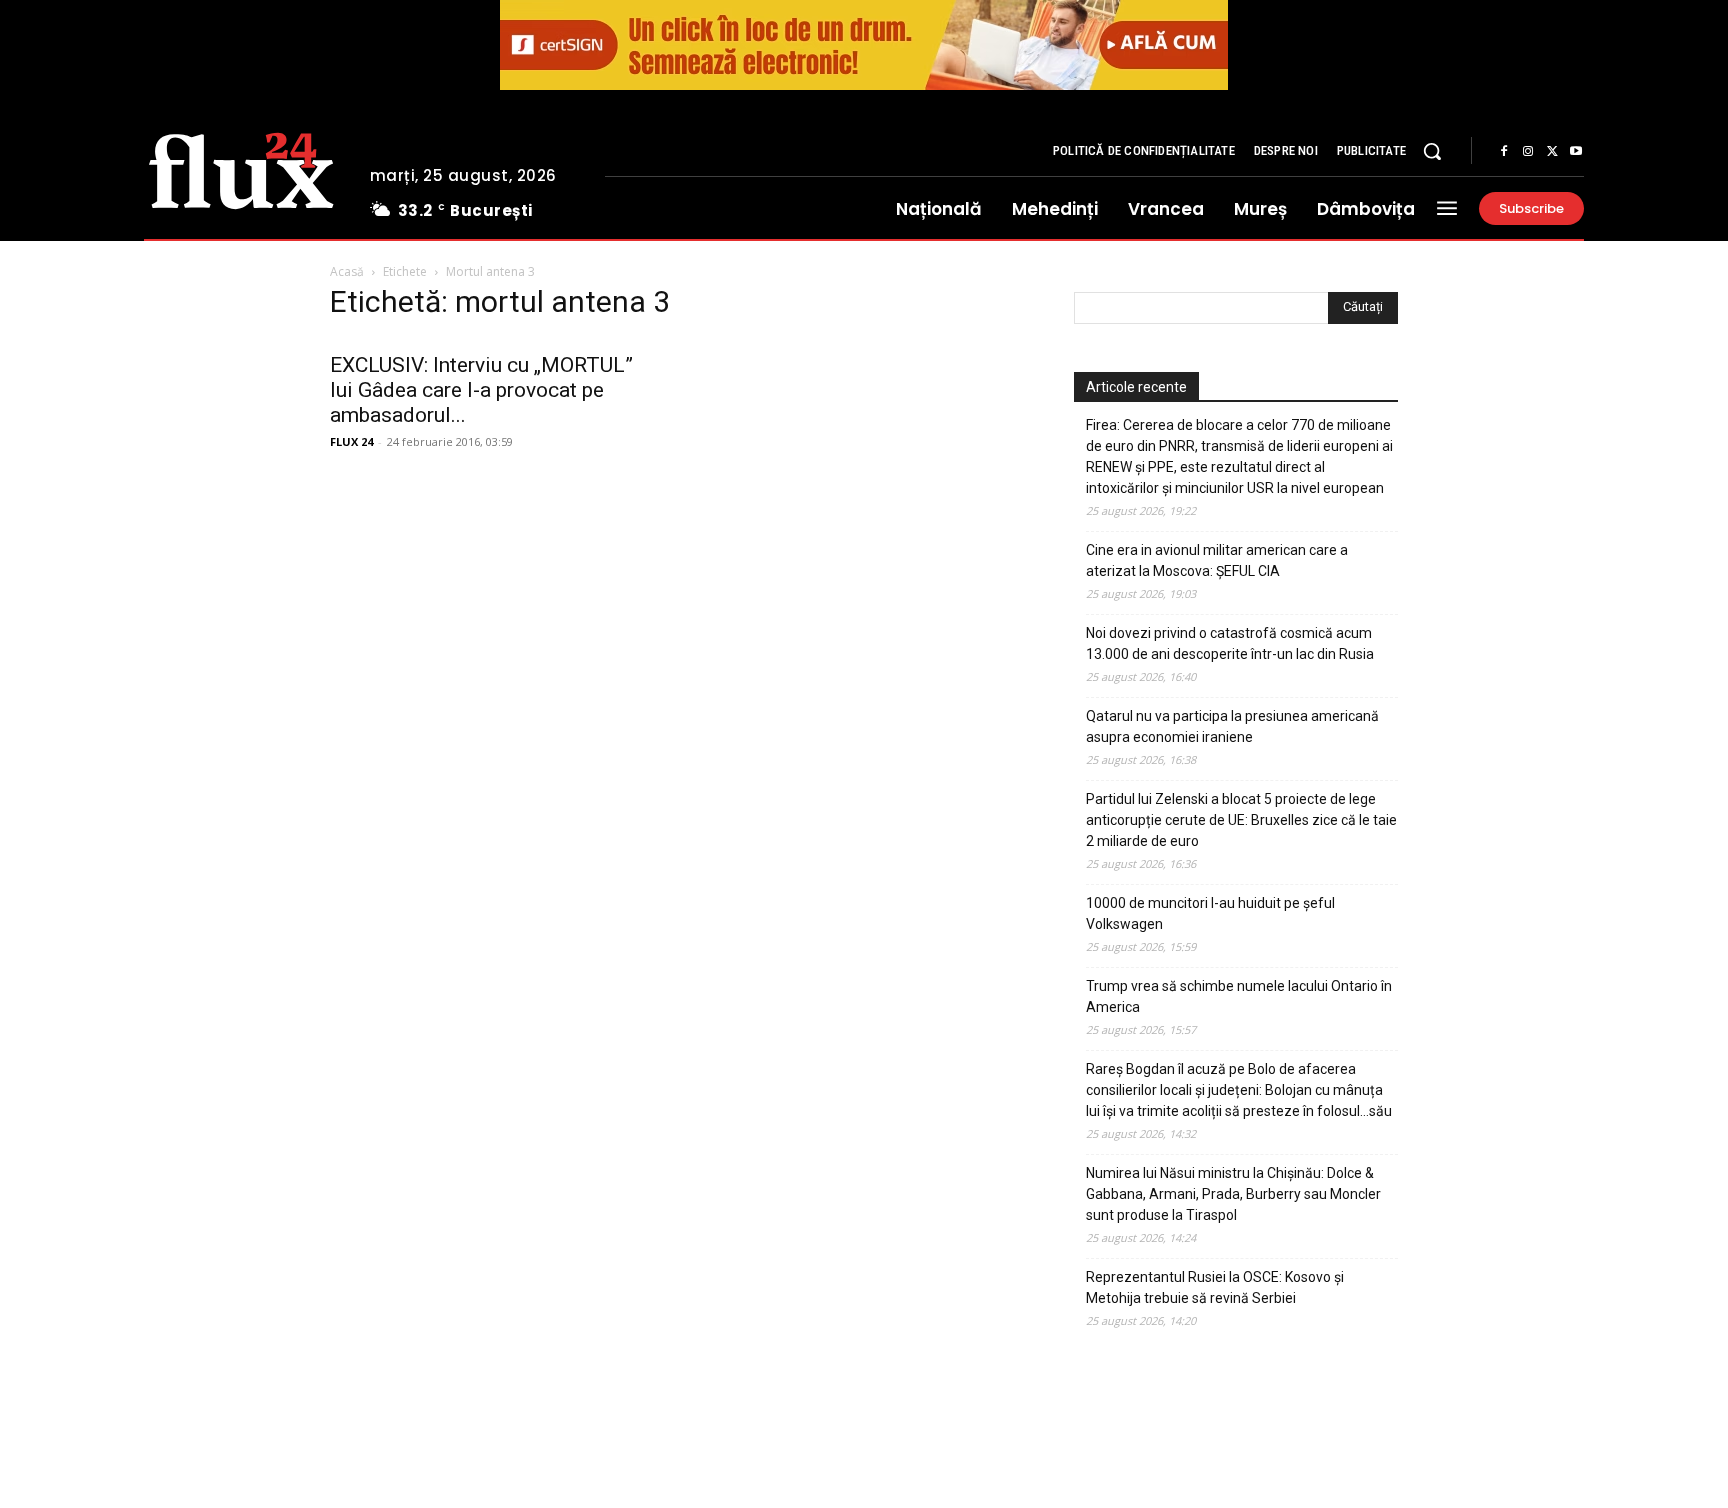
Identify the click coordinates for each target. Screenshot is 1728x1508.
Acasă (347, 271)
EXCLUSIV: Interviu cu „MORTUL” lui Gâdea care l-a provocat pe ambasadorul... (481, 390)
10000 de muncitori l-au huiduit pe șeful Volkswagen (1210, 913)
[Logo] (241, 168)
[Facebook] (1504, 152)
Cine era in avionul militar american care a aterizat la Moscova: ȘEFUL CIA (1217, 560)
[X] (1552, 152)
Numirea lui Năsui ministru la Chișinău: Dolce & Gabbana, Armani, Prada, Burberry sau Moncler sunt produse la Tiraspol (1233, 1194)
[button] (1432, 151)
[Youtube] (1576, 152)
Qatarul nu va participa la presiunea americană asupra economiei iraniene (1232, 726)
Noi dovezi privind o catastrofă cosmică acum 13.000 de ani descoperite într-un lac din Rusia (1230, 643)
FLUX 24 (351, 441)
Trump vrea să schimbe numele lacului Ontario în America (1239, 996)
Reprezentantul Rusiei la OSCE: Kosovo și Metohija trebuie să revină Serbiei (1215, 1287)
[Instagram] (1528, 152)
